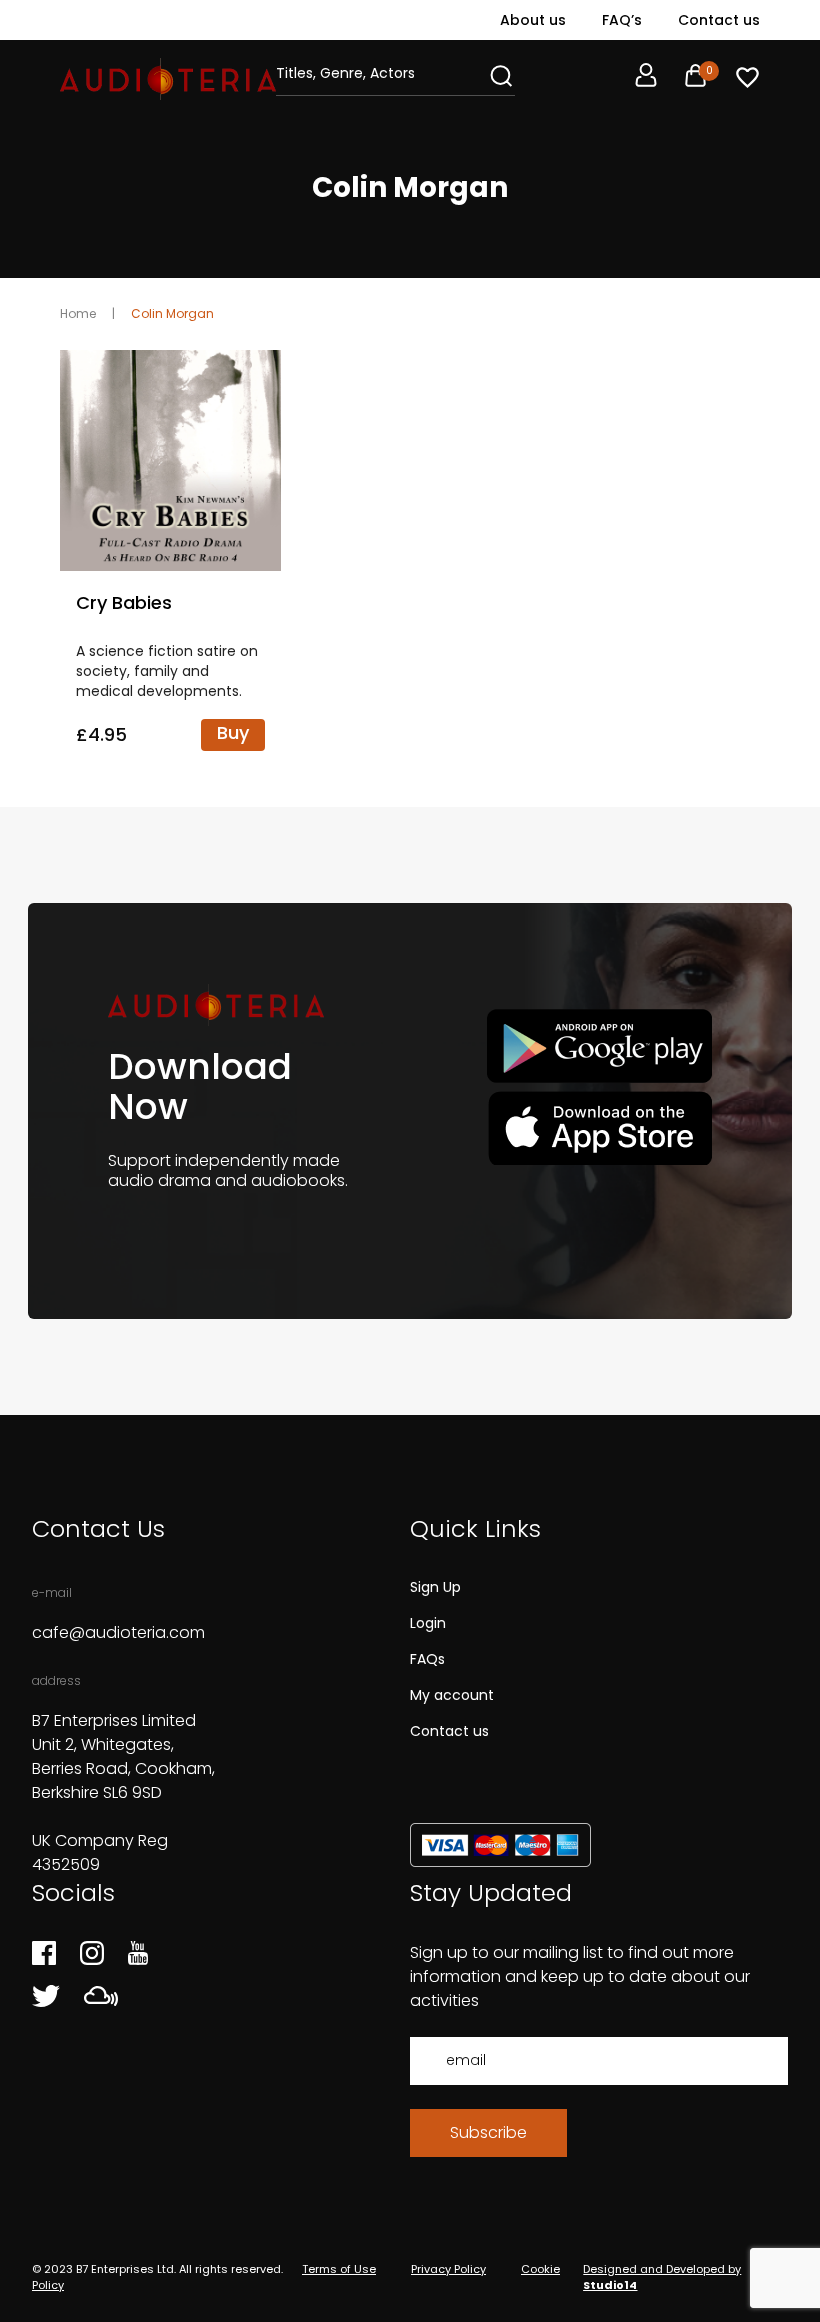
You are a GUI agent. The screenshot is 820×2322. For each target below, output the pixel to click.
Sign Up (435, 1587)
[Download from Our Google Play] (599, 1046)
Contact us (719, 20)
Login (428, 1623)
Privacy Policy (448, 2269)
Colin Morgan (172, 313)
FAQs (427, 1659)
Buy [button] (233, 732)
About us (533, 20)
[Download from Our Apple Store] (599, 1127)
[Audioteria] (168, 79)
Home (78, 313)
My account (452, 1695)
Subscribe (488, 2132)
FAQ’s (622, 20)
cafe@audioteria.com (118, 1632)
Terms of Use (339, 2269)
